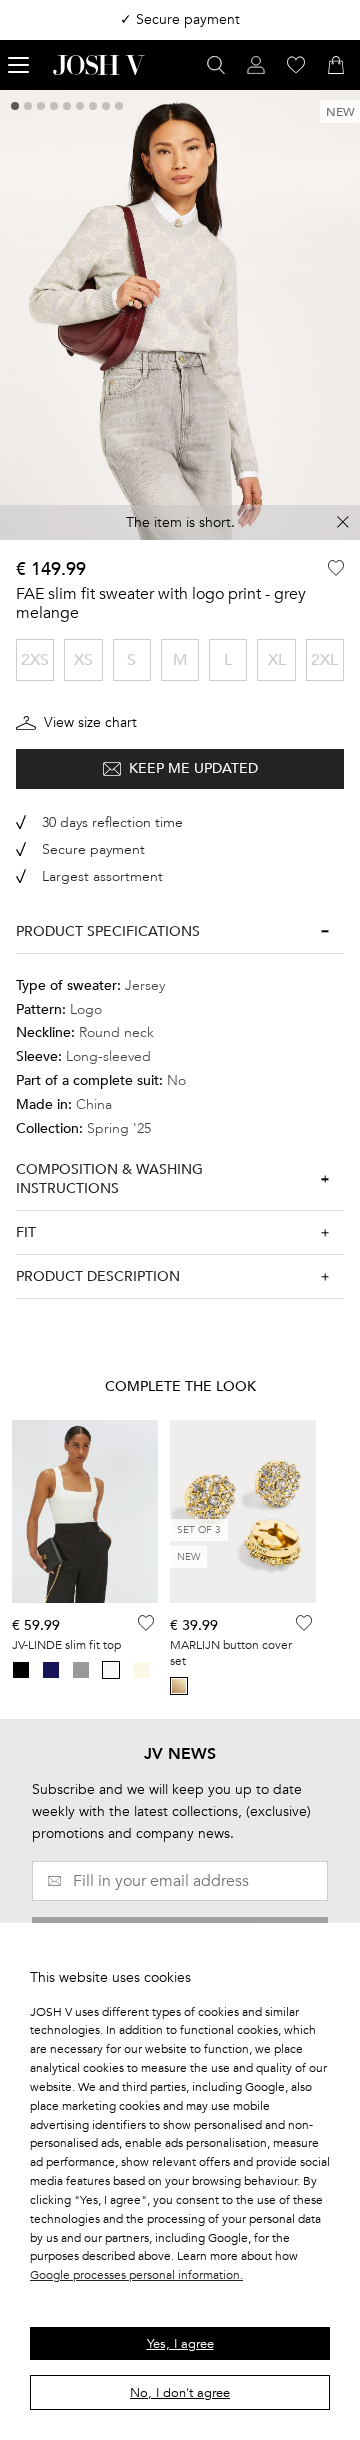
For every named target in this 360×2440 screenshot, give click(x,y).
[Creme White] (141, 1670)
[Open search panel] (216, 65)
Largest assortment (102, 876)
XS (83, 660)
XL (277, 660)
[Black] (21, 1670)
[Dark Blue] (51, 1670)
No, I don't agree (180, 2393)
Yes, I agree (180, 2344)
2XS (35, 660)
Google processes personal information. (136, 2275)
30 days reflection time (112, 822)
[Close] (343, 522)
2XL (324, 660)
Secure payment (93, 849)
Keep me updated (193, 768)
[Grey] (81, 1670)
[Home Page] (99, 65)
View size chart (90, 722)
